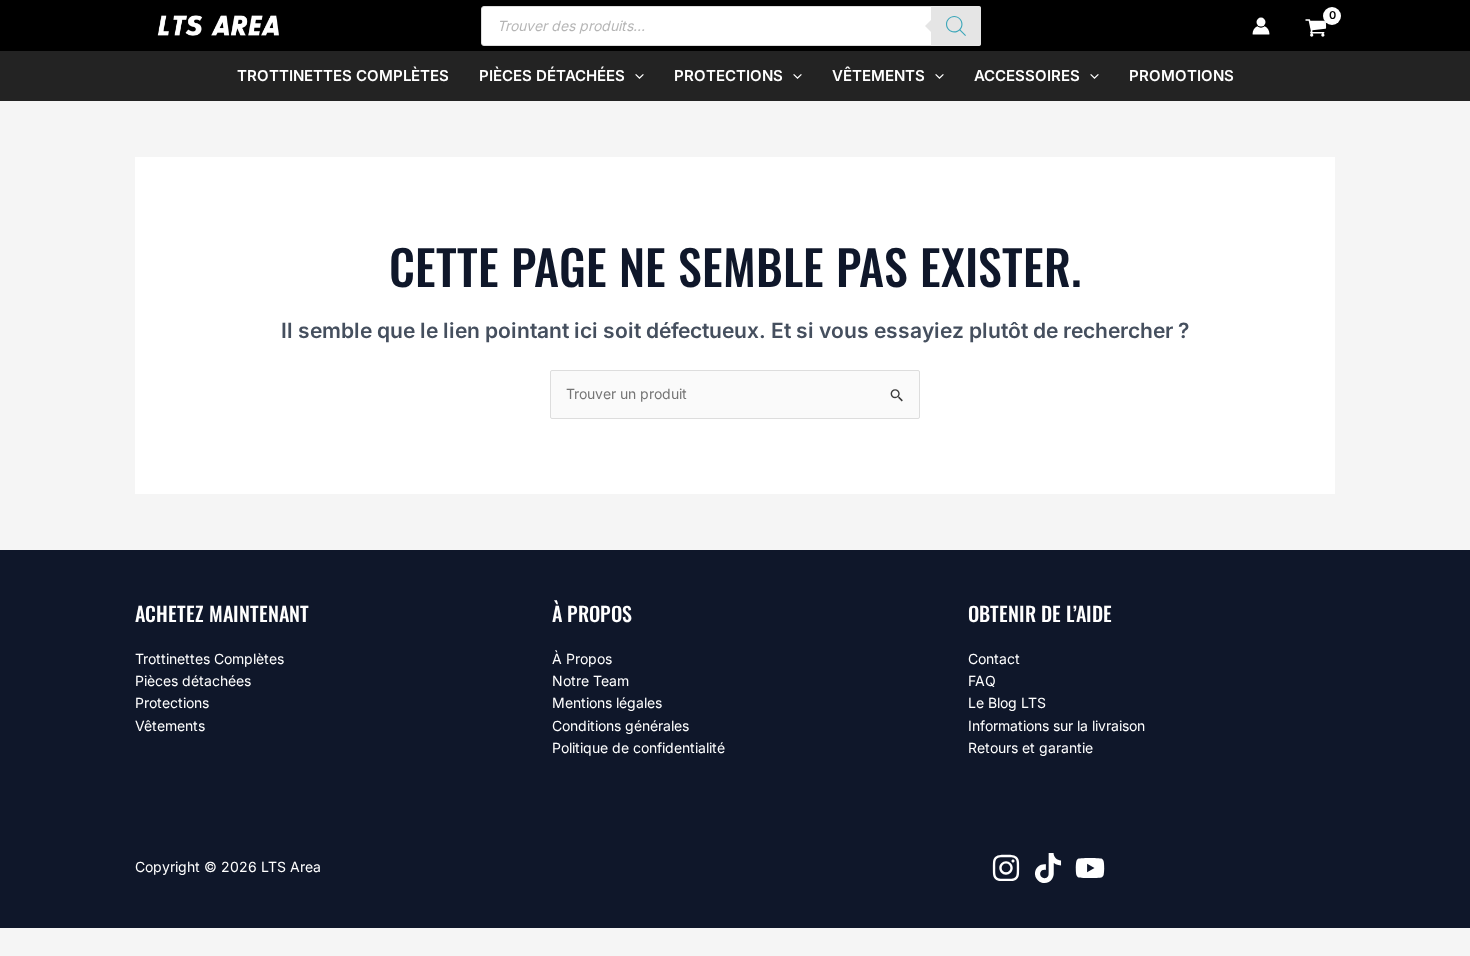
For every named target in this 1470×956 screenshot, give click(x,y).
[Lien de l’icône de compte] (1261, 26)
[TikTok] (1048, 868)
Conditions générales (620, 725)
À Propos (582, 658)
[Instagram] (1006, 868)
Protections (172, 702)
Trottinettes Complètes (209, 658)
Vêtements (170, 725)
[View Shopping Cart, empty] (1316, 26)
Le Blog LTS (1007, 702)
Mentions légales (607, 702)
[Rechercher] (956, 26)
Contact (994, 658)
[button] (634, 75)
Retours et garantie (1030, 747)
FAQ (982, 680)
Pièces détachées (193, 680)
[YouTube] (1090, 868)
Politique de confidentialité (638, 747)
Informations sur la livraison (1056, 725)
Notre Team (590, 680)
